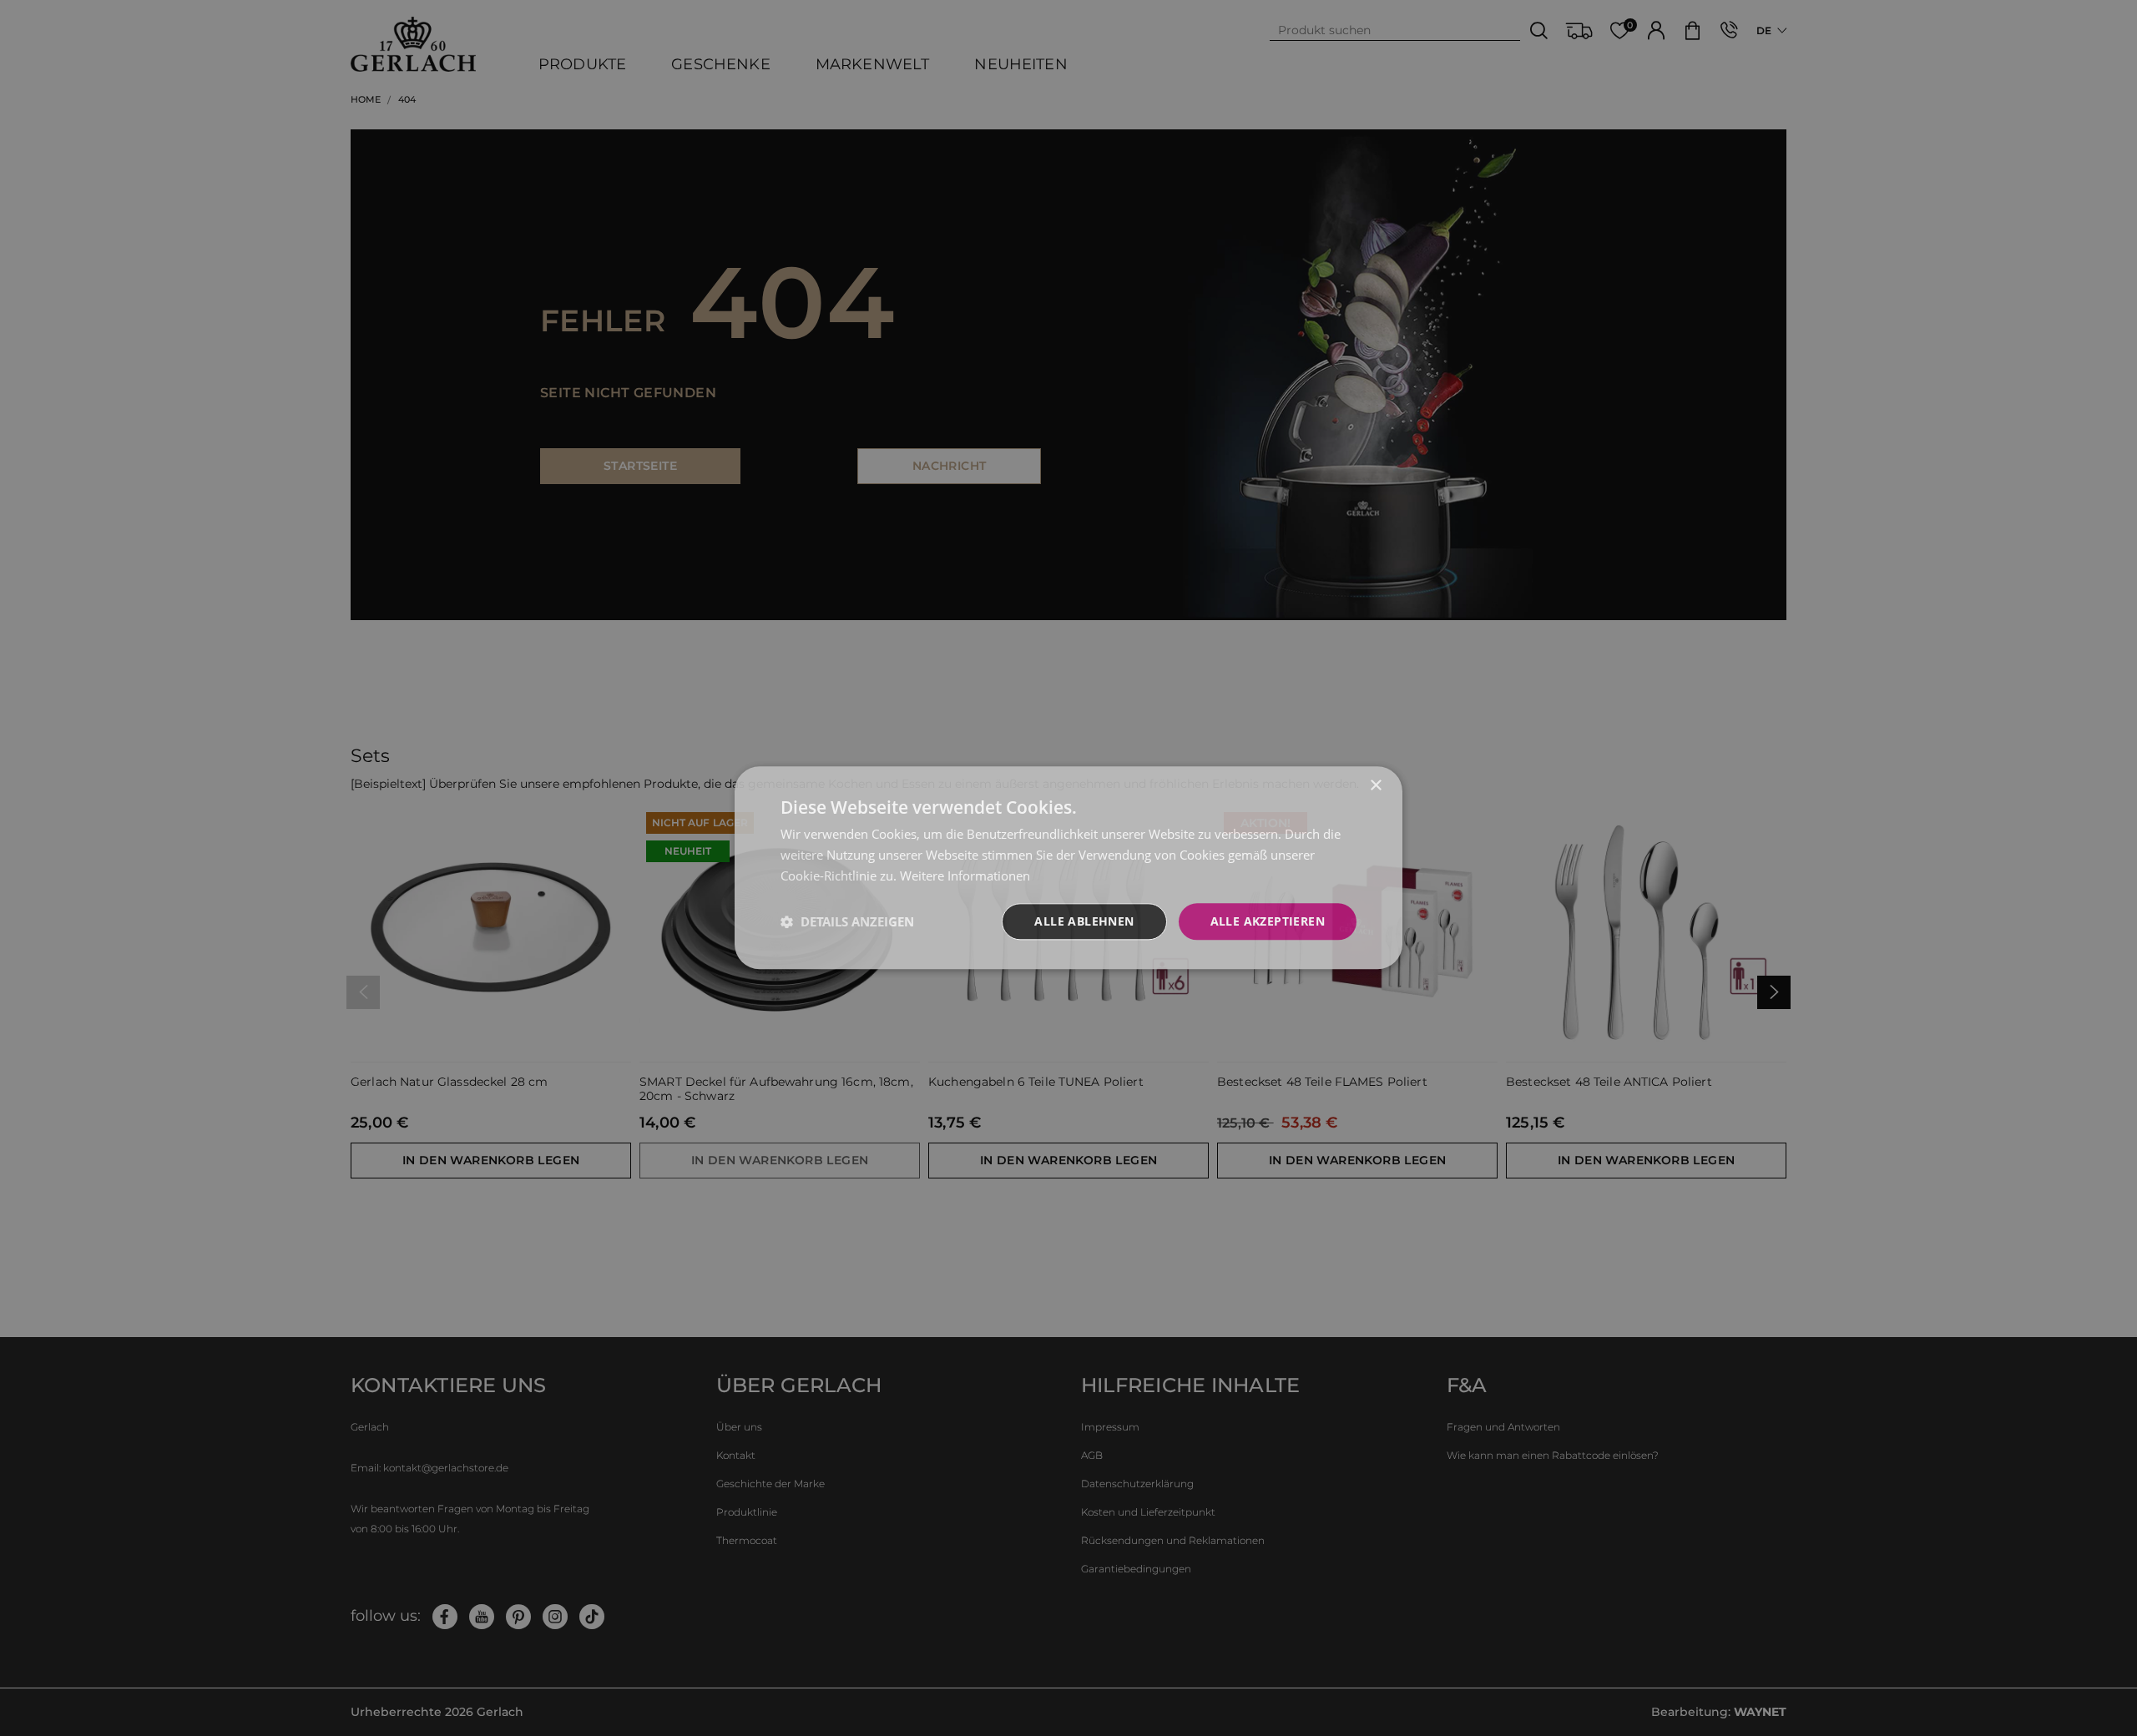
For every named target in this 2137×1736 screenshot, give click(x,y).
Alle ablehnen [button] (1084, 921)
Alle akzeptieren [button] (1268, 921)
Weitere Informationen (965, 876)
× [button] (1375, 786)
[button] (847, 921)
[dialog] (1068, 868)
